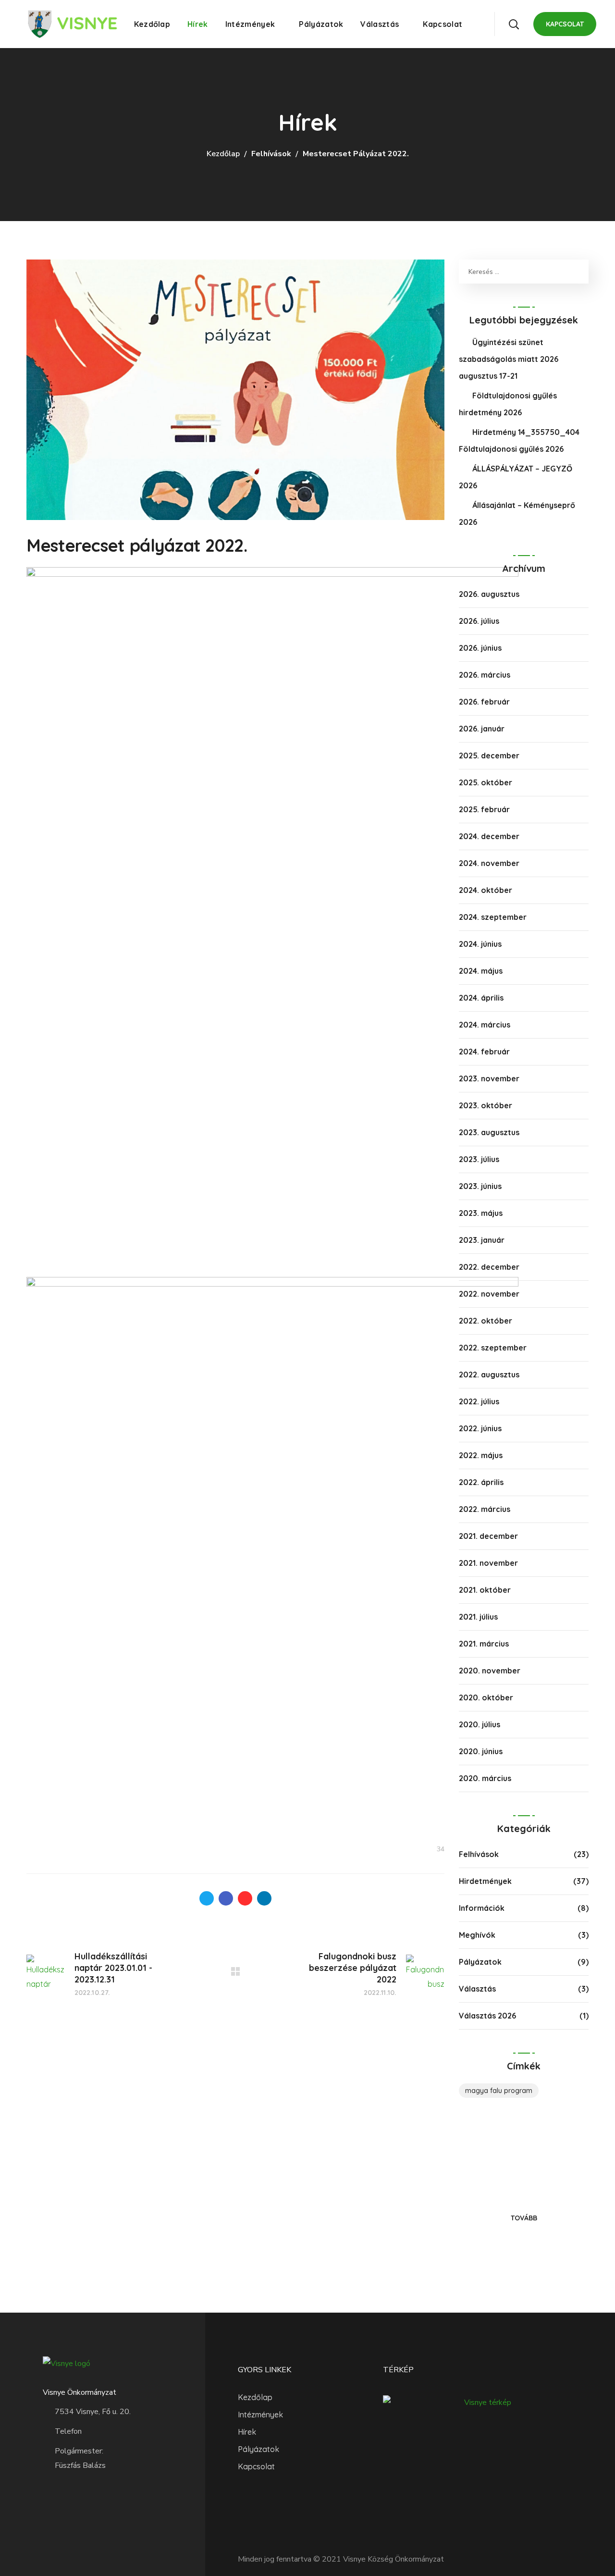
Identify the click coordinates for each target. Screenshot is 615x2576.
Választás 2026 (487, 2016)
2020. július (480, 1724)
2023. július (479, 1159)
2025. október (486, 782)
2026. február (484, 702)
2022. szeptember (493, 1348)
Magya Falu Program (499, 2091)
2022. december (489, 1267)
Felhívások (271, 154)
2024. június (480, 944)
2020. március (485, 1778)
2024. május (481, 971)
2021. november (488, 1563)
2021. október (485, 1590)
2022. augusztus (489, 1375)
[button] (514, 24)
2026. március (485, 675)
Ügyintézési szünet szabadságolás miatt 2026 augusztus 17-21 (509, 359)
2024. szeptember (493, 917)
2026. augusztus (489, 594)
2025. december (489, 755)
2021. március (484, 1644)
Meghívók (477, 1935)
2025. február (484, 809)
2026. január (482, 729)
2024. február (484, 1052)
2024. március (485, 1025)
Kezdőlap (223, 154)
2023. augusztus (489, 1132)
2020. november (490, 1671)
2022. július (479, 1401)
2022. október (486, 1321)
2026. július (479, 621)
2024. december (489, 836)
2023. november (489, 1078)
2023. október (486, 1105)
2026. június (480, 648)
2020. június (481, 1751)
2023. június (480, 1186)
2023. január (482, 1240)
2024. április (481, 998)
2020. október (486, 1697)
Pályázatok (480, 1962)
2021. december (488, 1536)
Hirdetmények (485, 1881)
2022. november (489, 1294)
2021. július (478, 1617)
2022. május (481, 1455)
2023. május (481, 1213)
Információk (482, 1908)
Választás (477, 1989)
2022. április (481, 1482)
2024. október (486, 890)
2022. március (485, 1509)
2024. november (489, 863)
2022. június (480, 1428)
